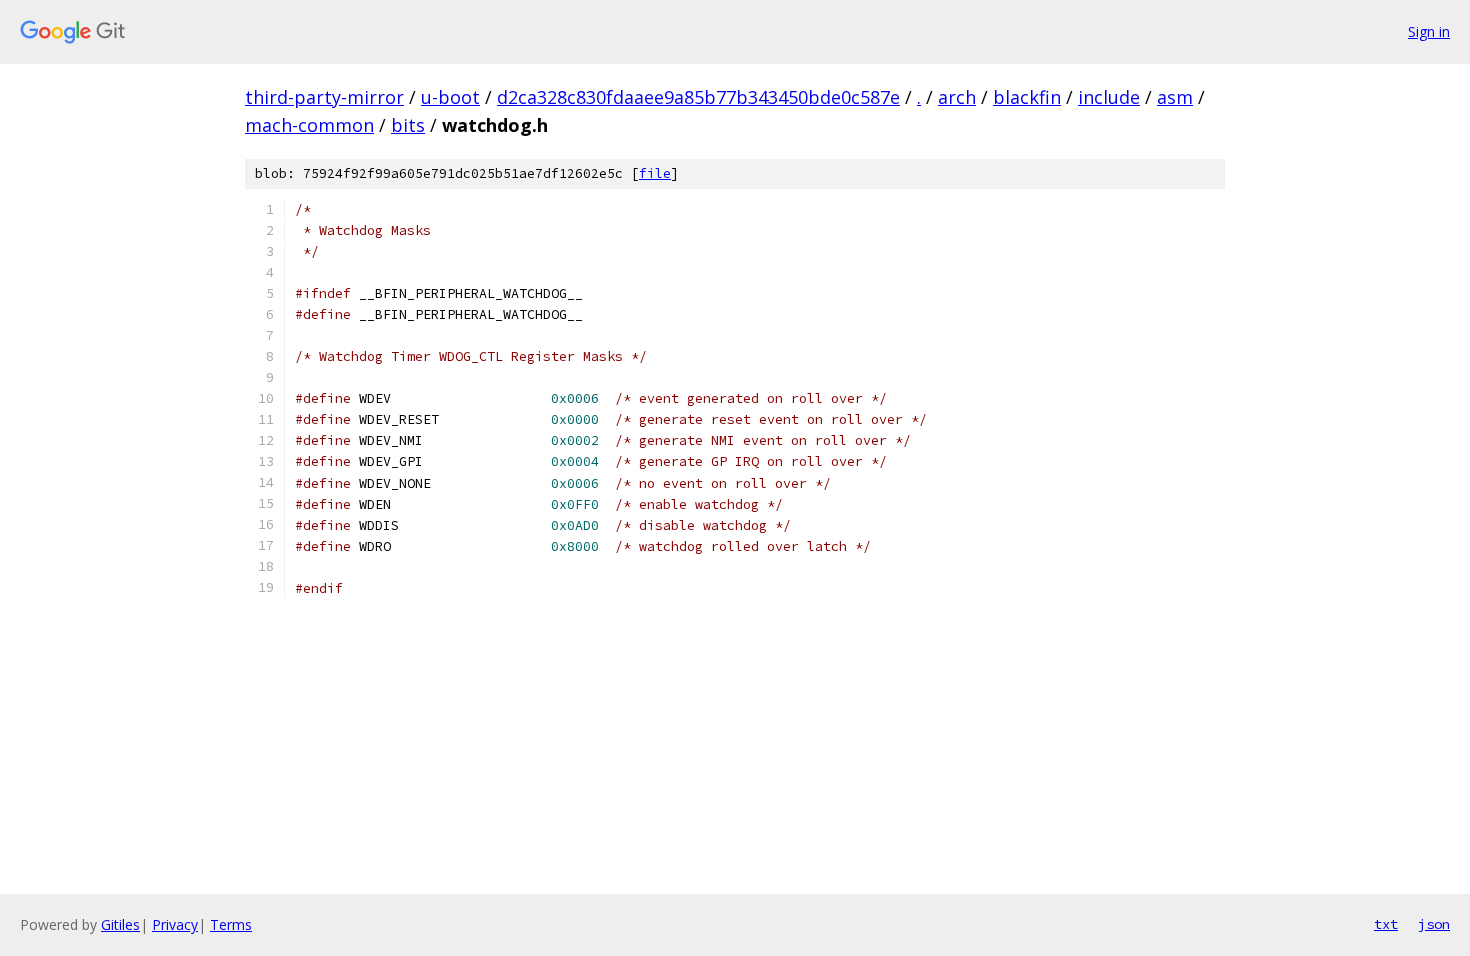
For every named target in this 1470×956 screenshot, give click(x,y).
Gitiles (120, 924)
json (1434, 924)
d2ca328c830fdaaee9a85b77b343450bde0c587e (698, 97)
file (655, 173)
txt (1386, 924)
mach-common (309, 125)
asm (1175, 97)
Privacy (175, 924)
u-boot (450, 97)
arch (957, 97)
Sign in (1429, 31)
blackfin (1027, 97)
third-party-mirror (324, 97)
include (1109, 97)
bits (408, 125)
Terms (231, 924)
